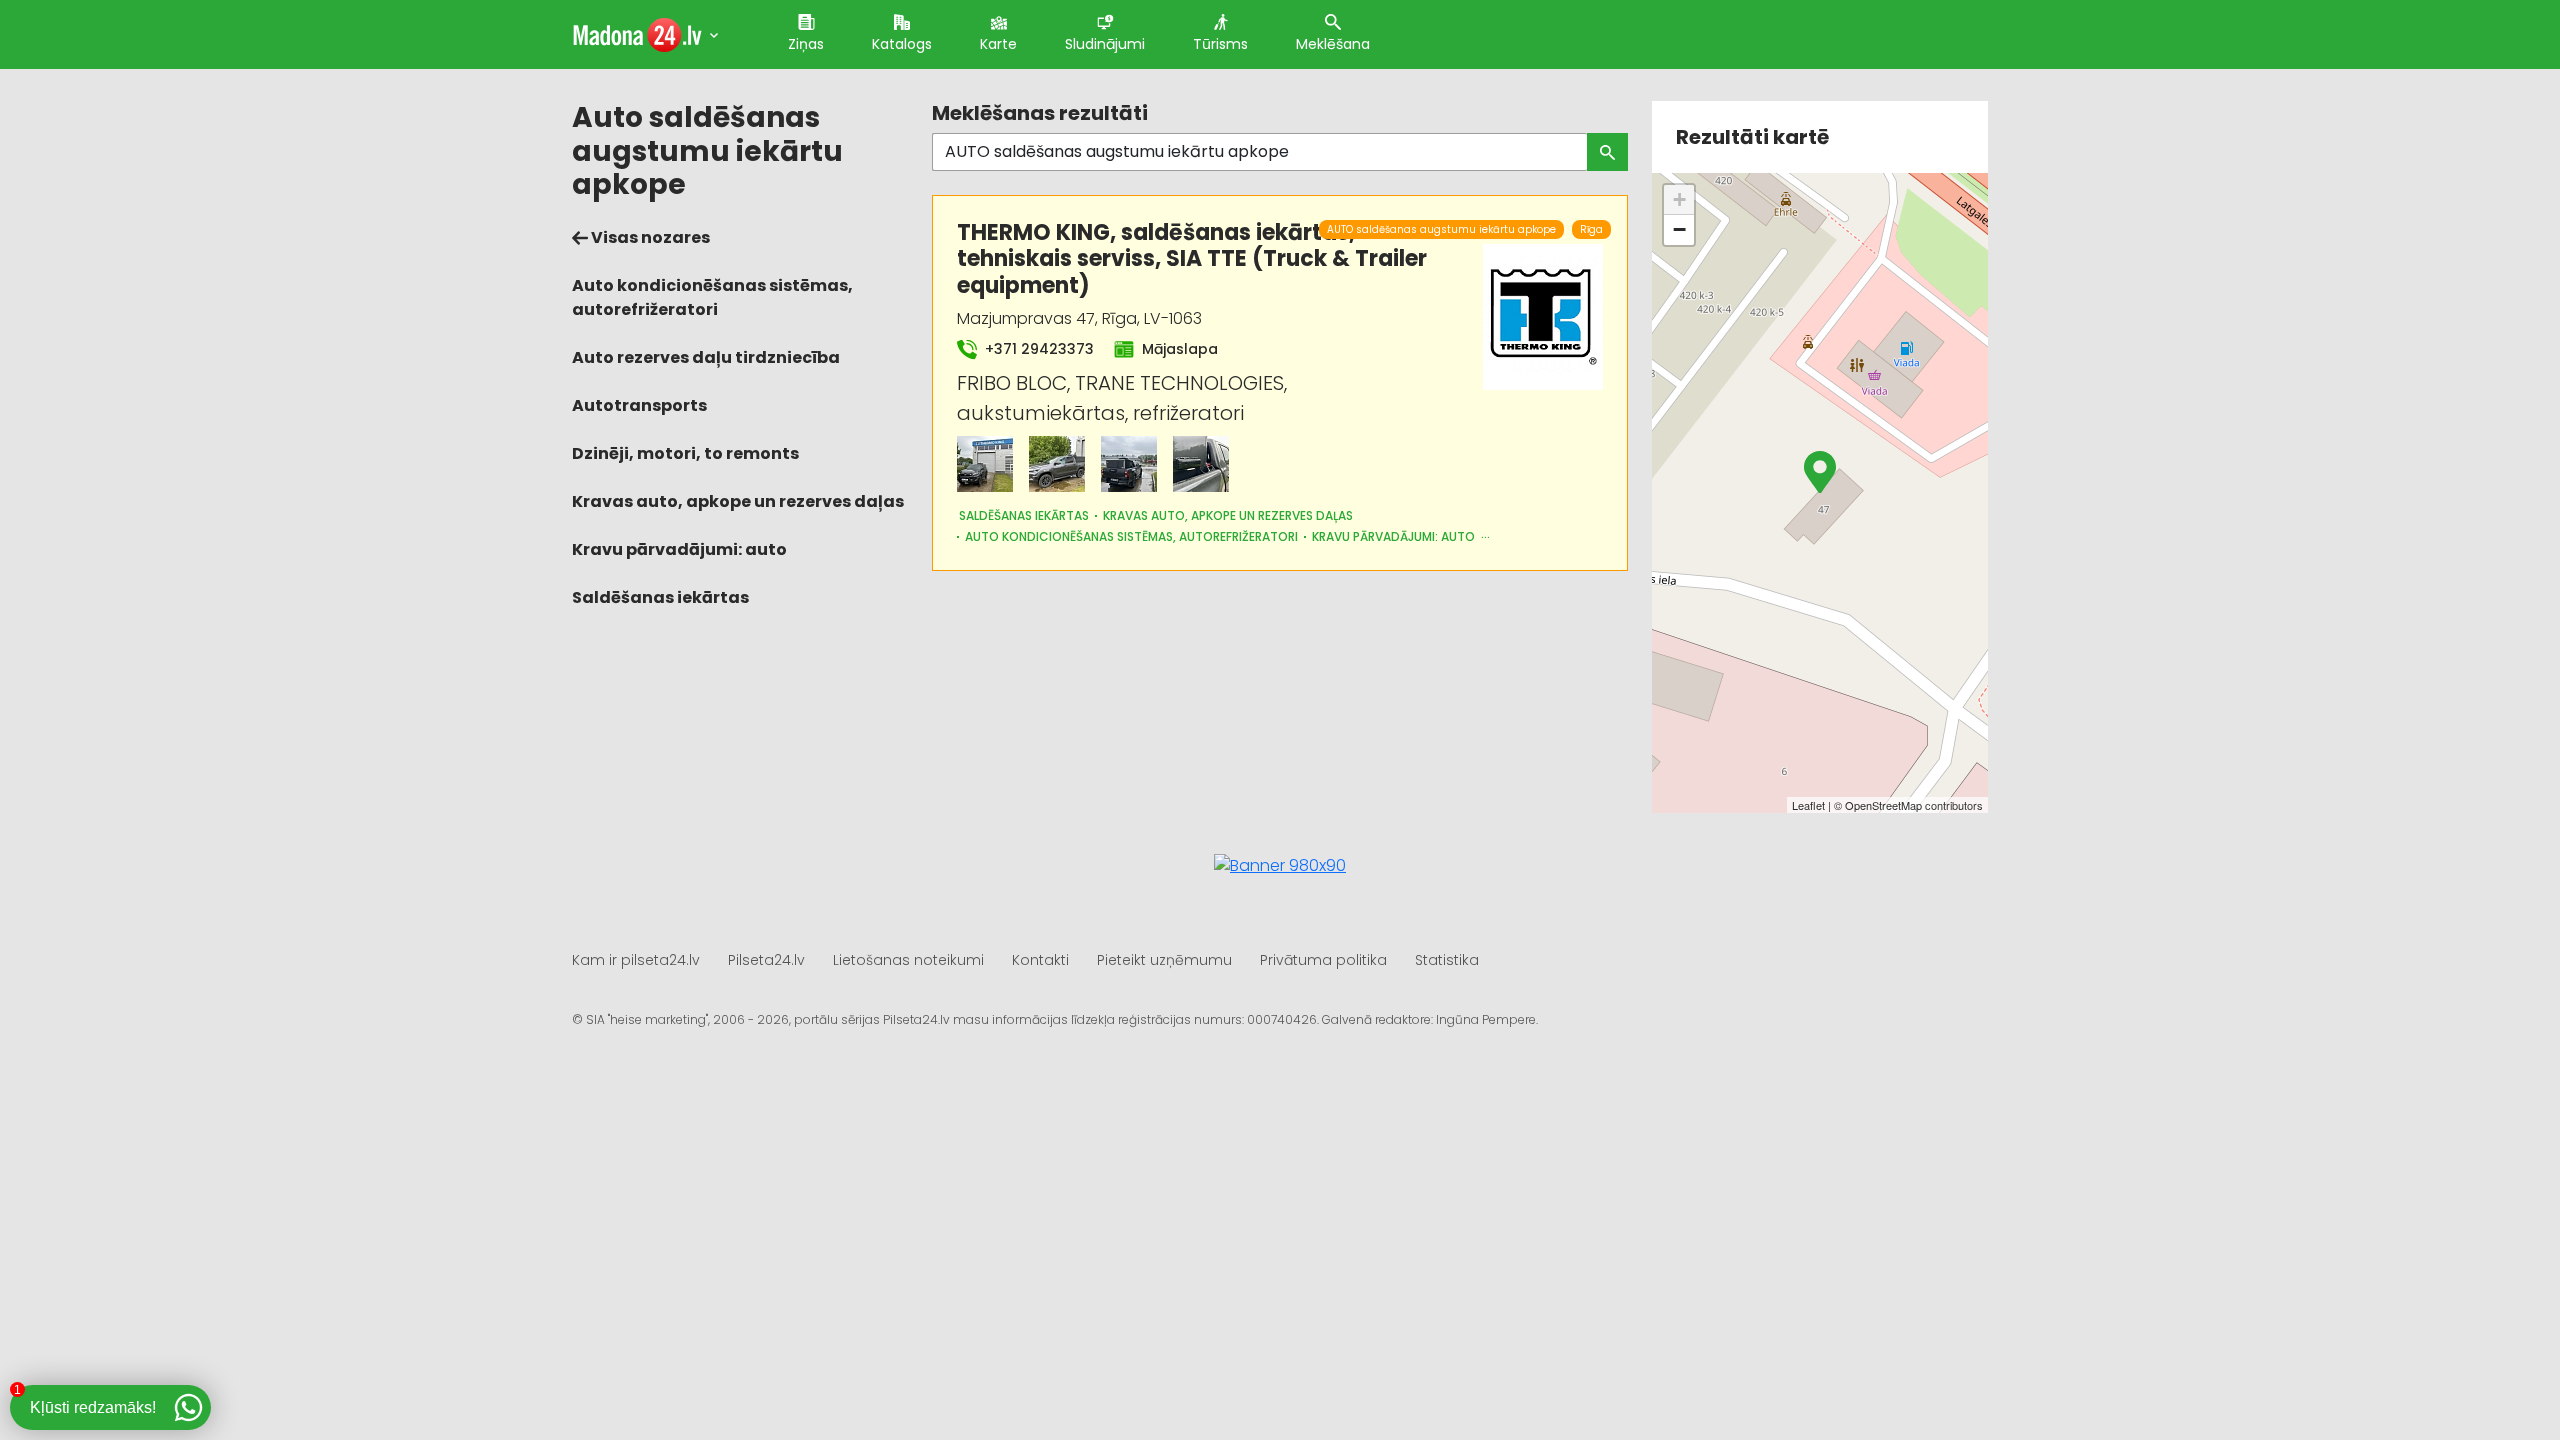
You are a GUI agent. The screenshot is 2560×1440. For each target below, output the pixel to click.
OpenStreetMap (1883, 805)
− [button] (1679, 229)
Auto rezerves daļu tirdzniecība (706, 357)
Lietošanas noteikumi (908, 960)
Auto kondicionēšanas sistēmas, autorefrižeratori (712, 297)
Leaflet (1808, 805)
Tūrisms (1220, 44)
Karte (998, 44)
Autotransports (639, 405)
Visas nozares (649, 237)
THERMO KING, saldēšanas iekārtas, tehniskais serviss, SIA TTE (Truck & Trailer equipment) (1192, 259)
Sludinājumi (1105, 44)
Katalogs (902, 44)
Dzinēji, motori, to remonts (685, 453)
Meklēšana (1333, 44)
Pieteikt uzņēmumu (1164, 960)
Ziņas (806, 44)
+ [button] (1679, 199)
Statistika (1447, 960)
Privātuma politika (1323, 960)
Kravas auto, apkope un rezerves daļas (738, 501)
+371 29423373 (1037, 349)
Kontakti (1040, 960)
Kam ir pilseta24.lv (636, 960)
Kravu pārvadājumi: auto (679, 549)
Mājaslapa (1178, 349)
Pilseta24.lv (766, 960)
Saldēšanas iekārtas (660, 597)
